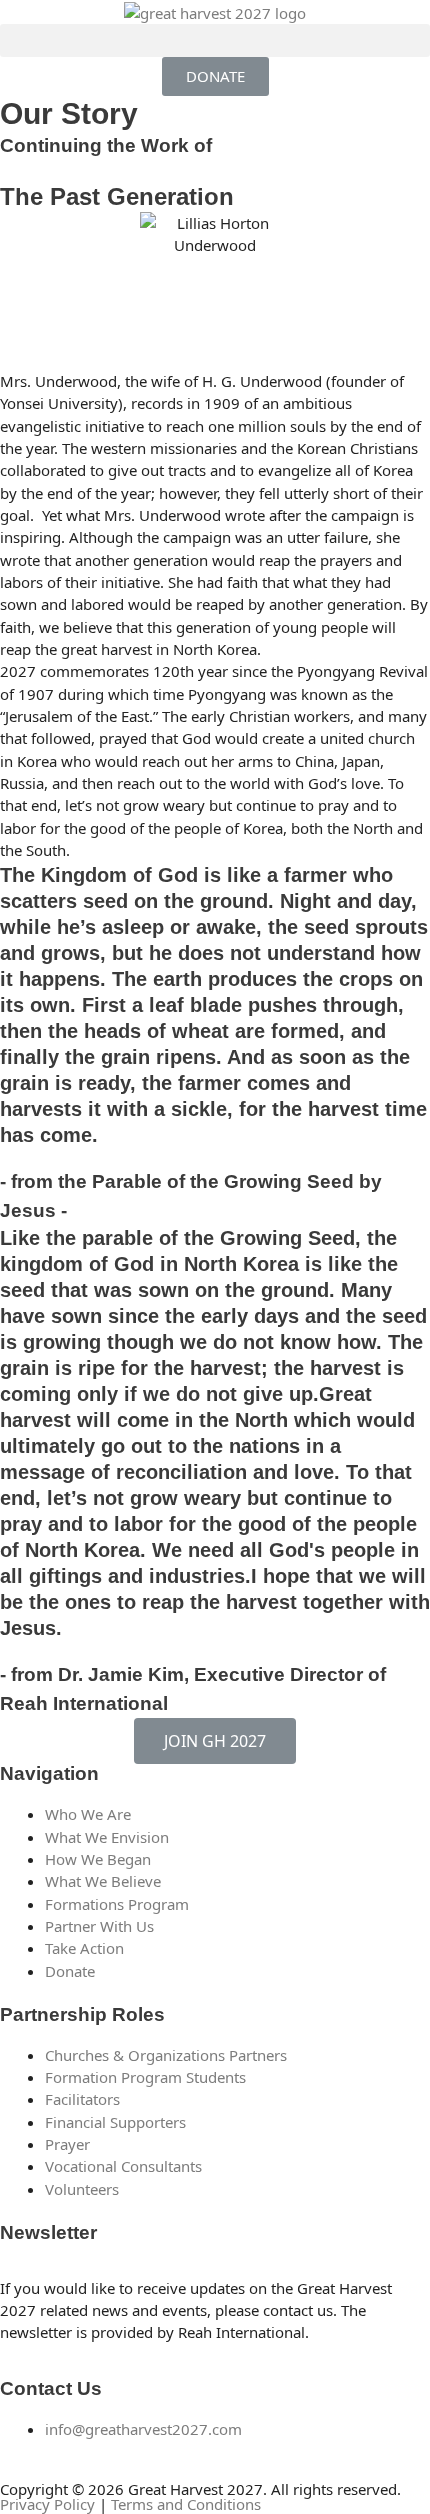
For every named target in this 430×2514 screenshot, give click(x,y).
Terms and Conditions (186, 2504)
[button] (215, 40)
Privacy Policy (47, 2504)
